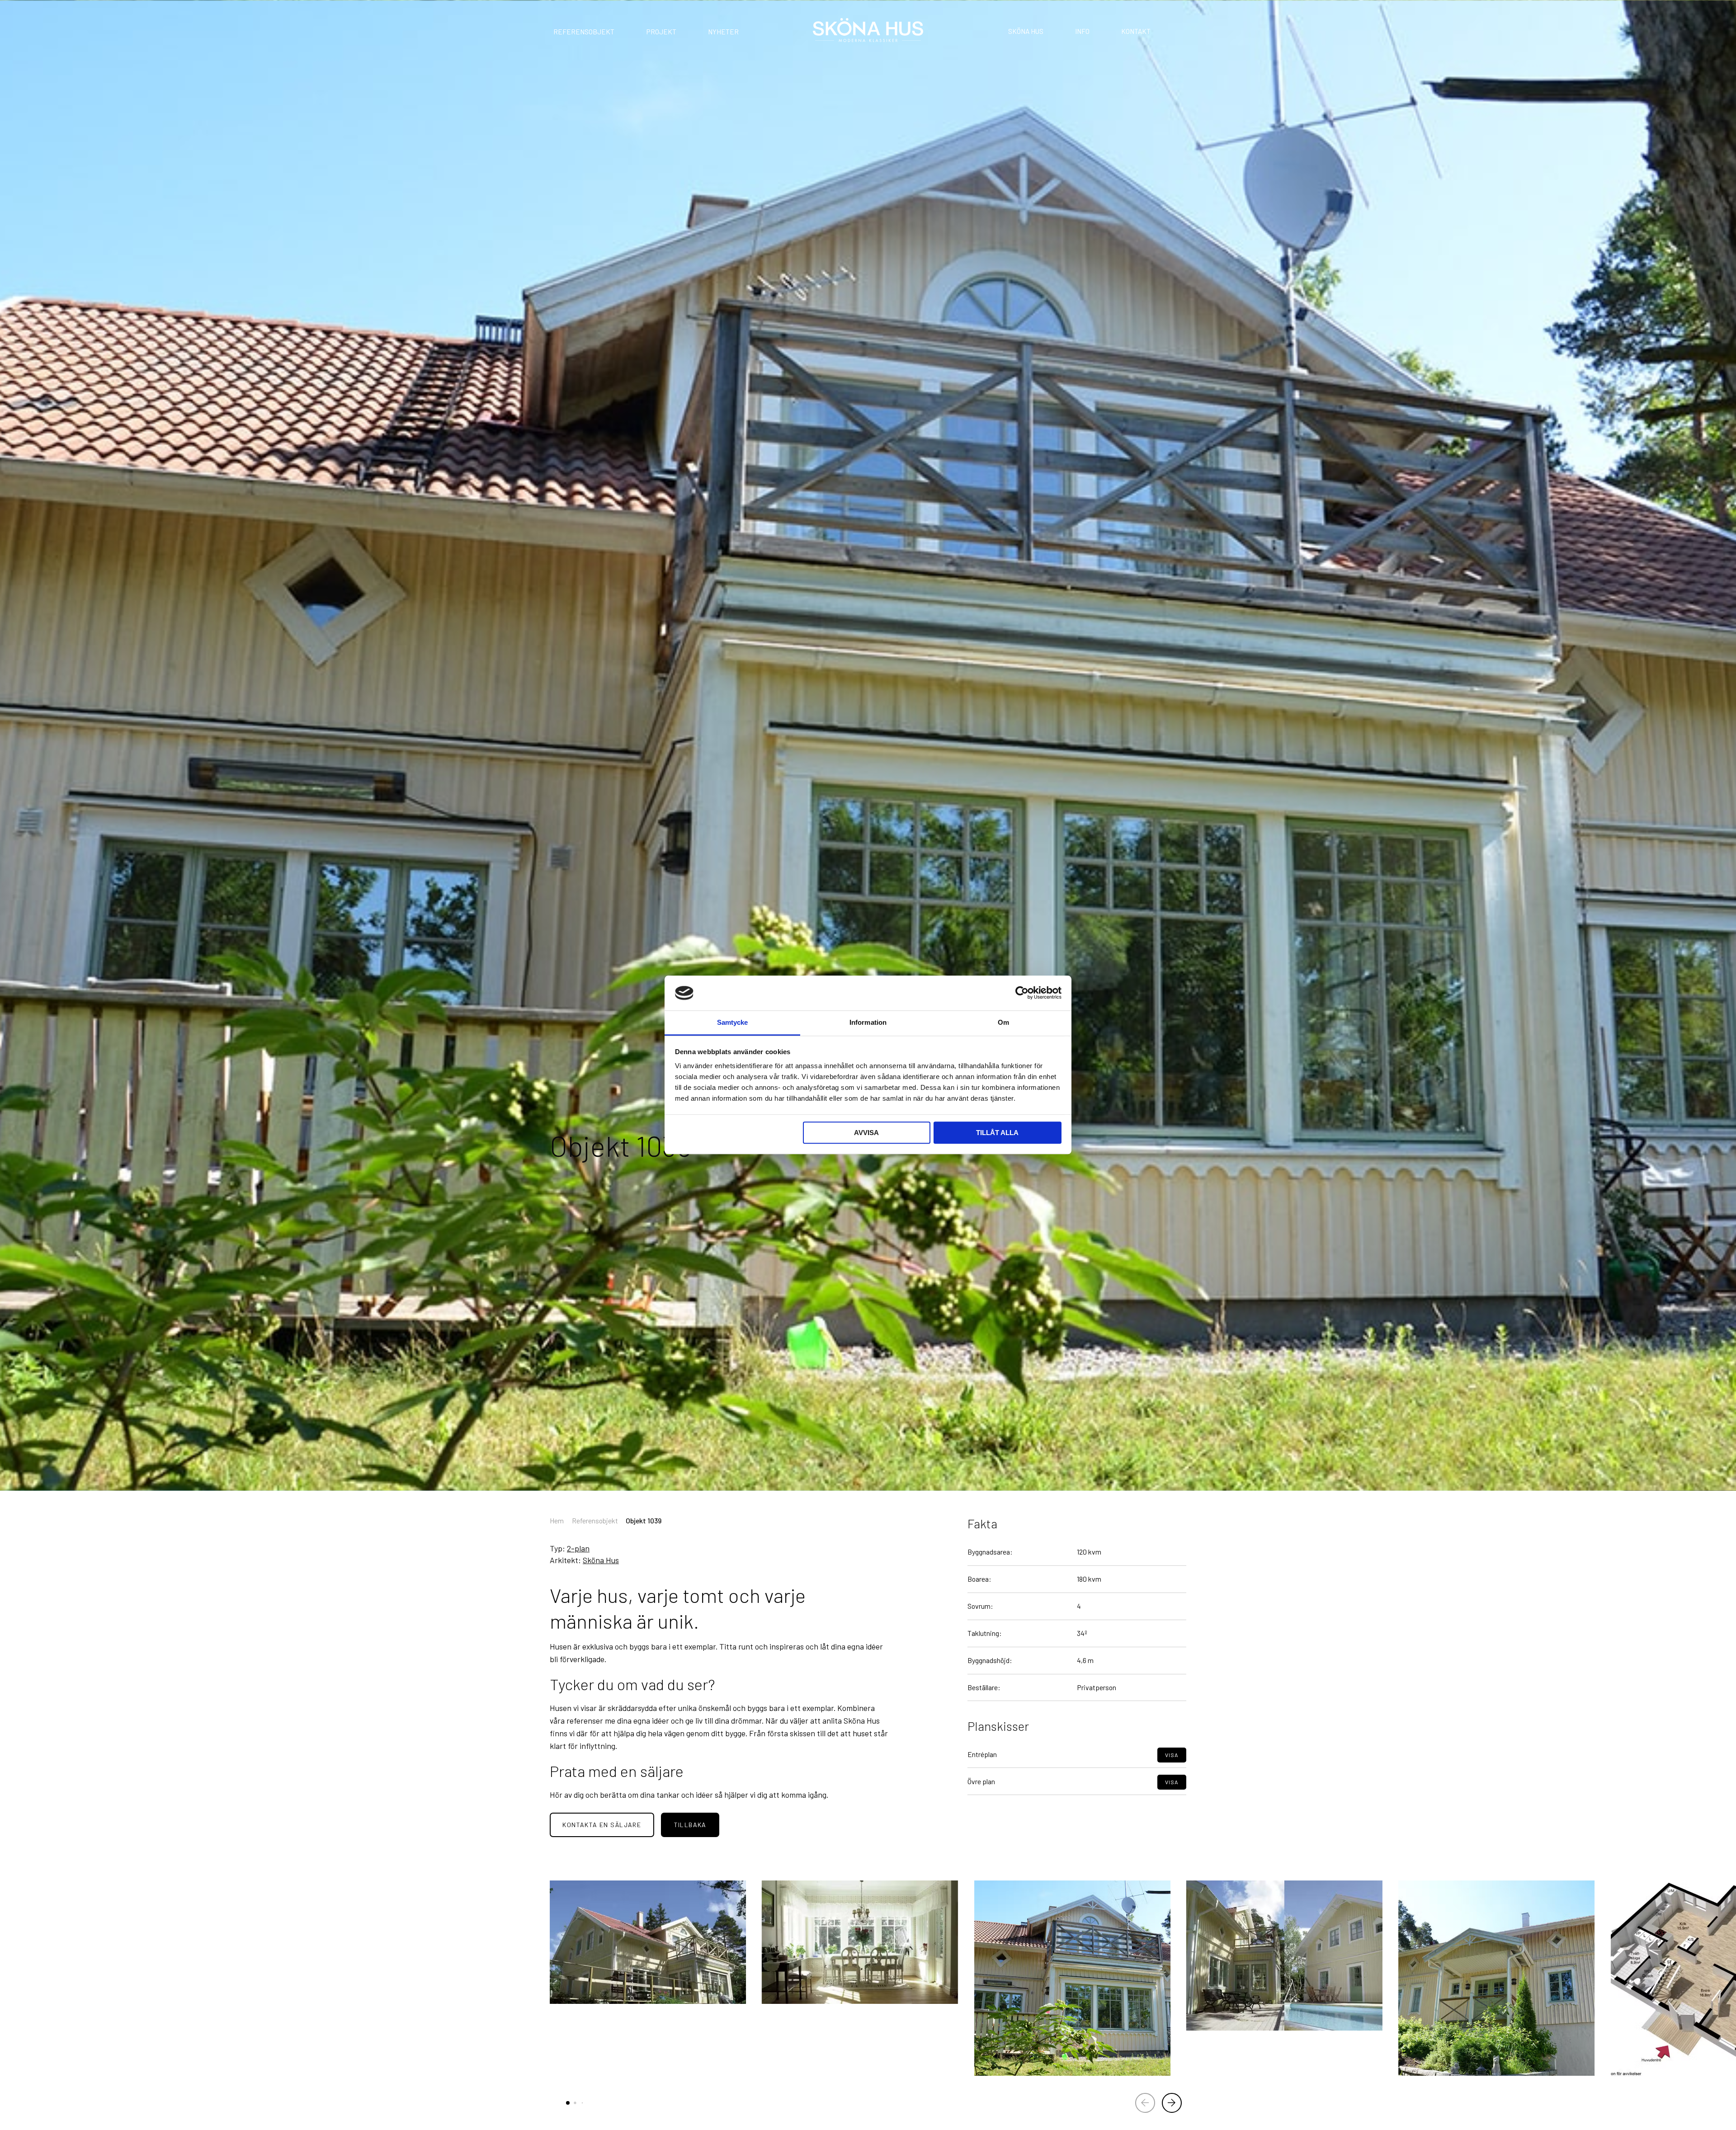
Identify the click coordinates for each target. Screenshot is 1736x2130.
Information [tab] (868, 1022)
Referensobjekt (584, 32)
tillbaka (690, 1825)
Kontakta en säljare (602, 1825)
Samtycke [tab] (733, 1022)
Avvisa (866, 1133)
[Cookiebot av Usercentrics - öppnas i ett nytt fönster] (1022, 993)
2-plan (578, 1548)
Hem (557, 1520)
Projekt (661, 32)
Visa (1172, 1755)
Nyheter (723, 32)
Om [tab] (1003, 1022)
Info (1082, 31)
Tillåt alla (997, 1133)
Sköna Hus (1026, 31)
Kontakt (1136, 31)
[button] (1172, 2103)
